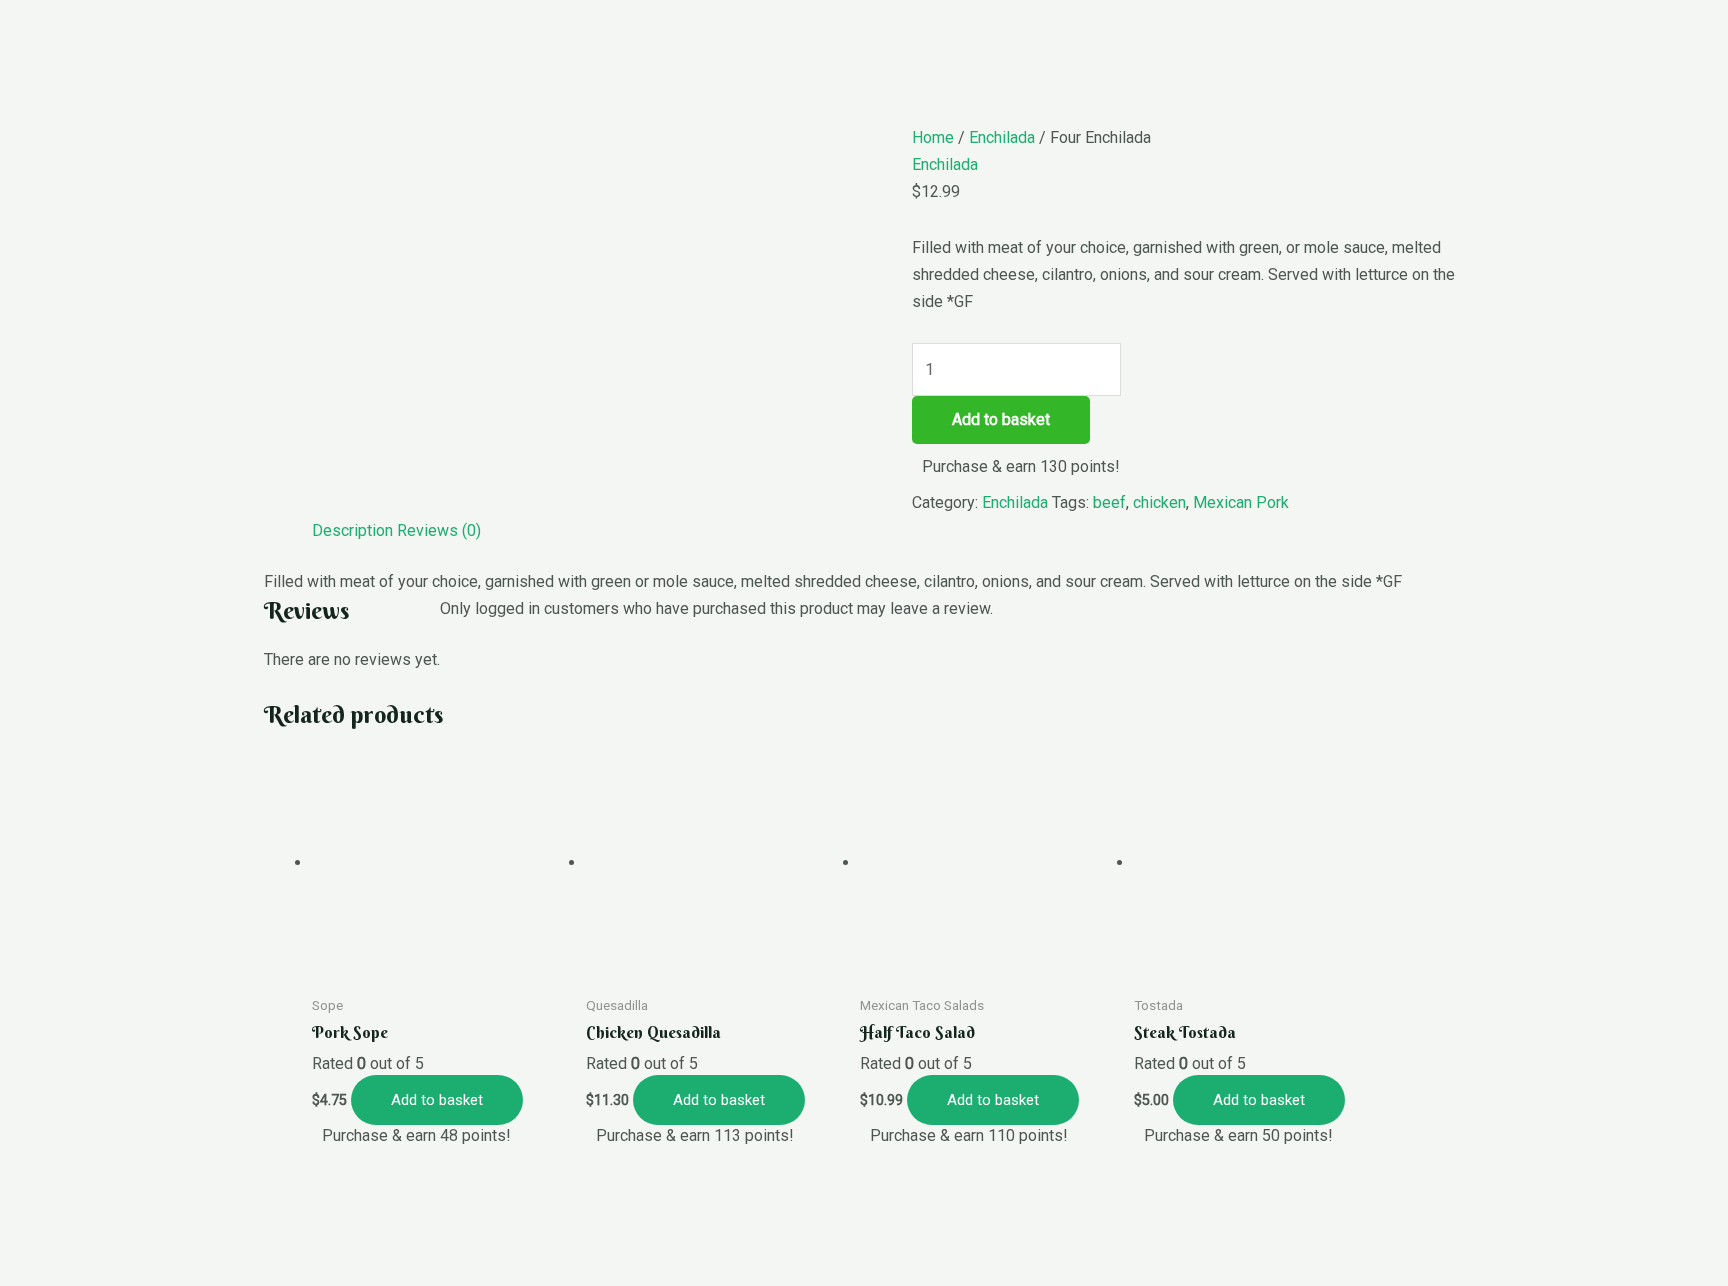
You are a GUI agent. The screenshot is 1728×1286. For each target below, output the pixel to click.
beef (1109, 502)
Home (933, 137)
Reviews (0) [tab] (439, 530)
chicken (1159, 502)
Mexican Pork (1241, 502)
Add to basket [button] (437, 1100)
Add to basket (1001, 419)
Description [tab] (352, 530)
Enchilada (1002, 137)
